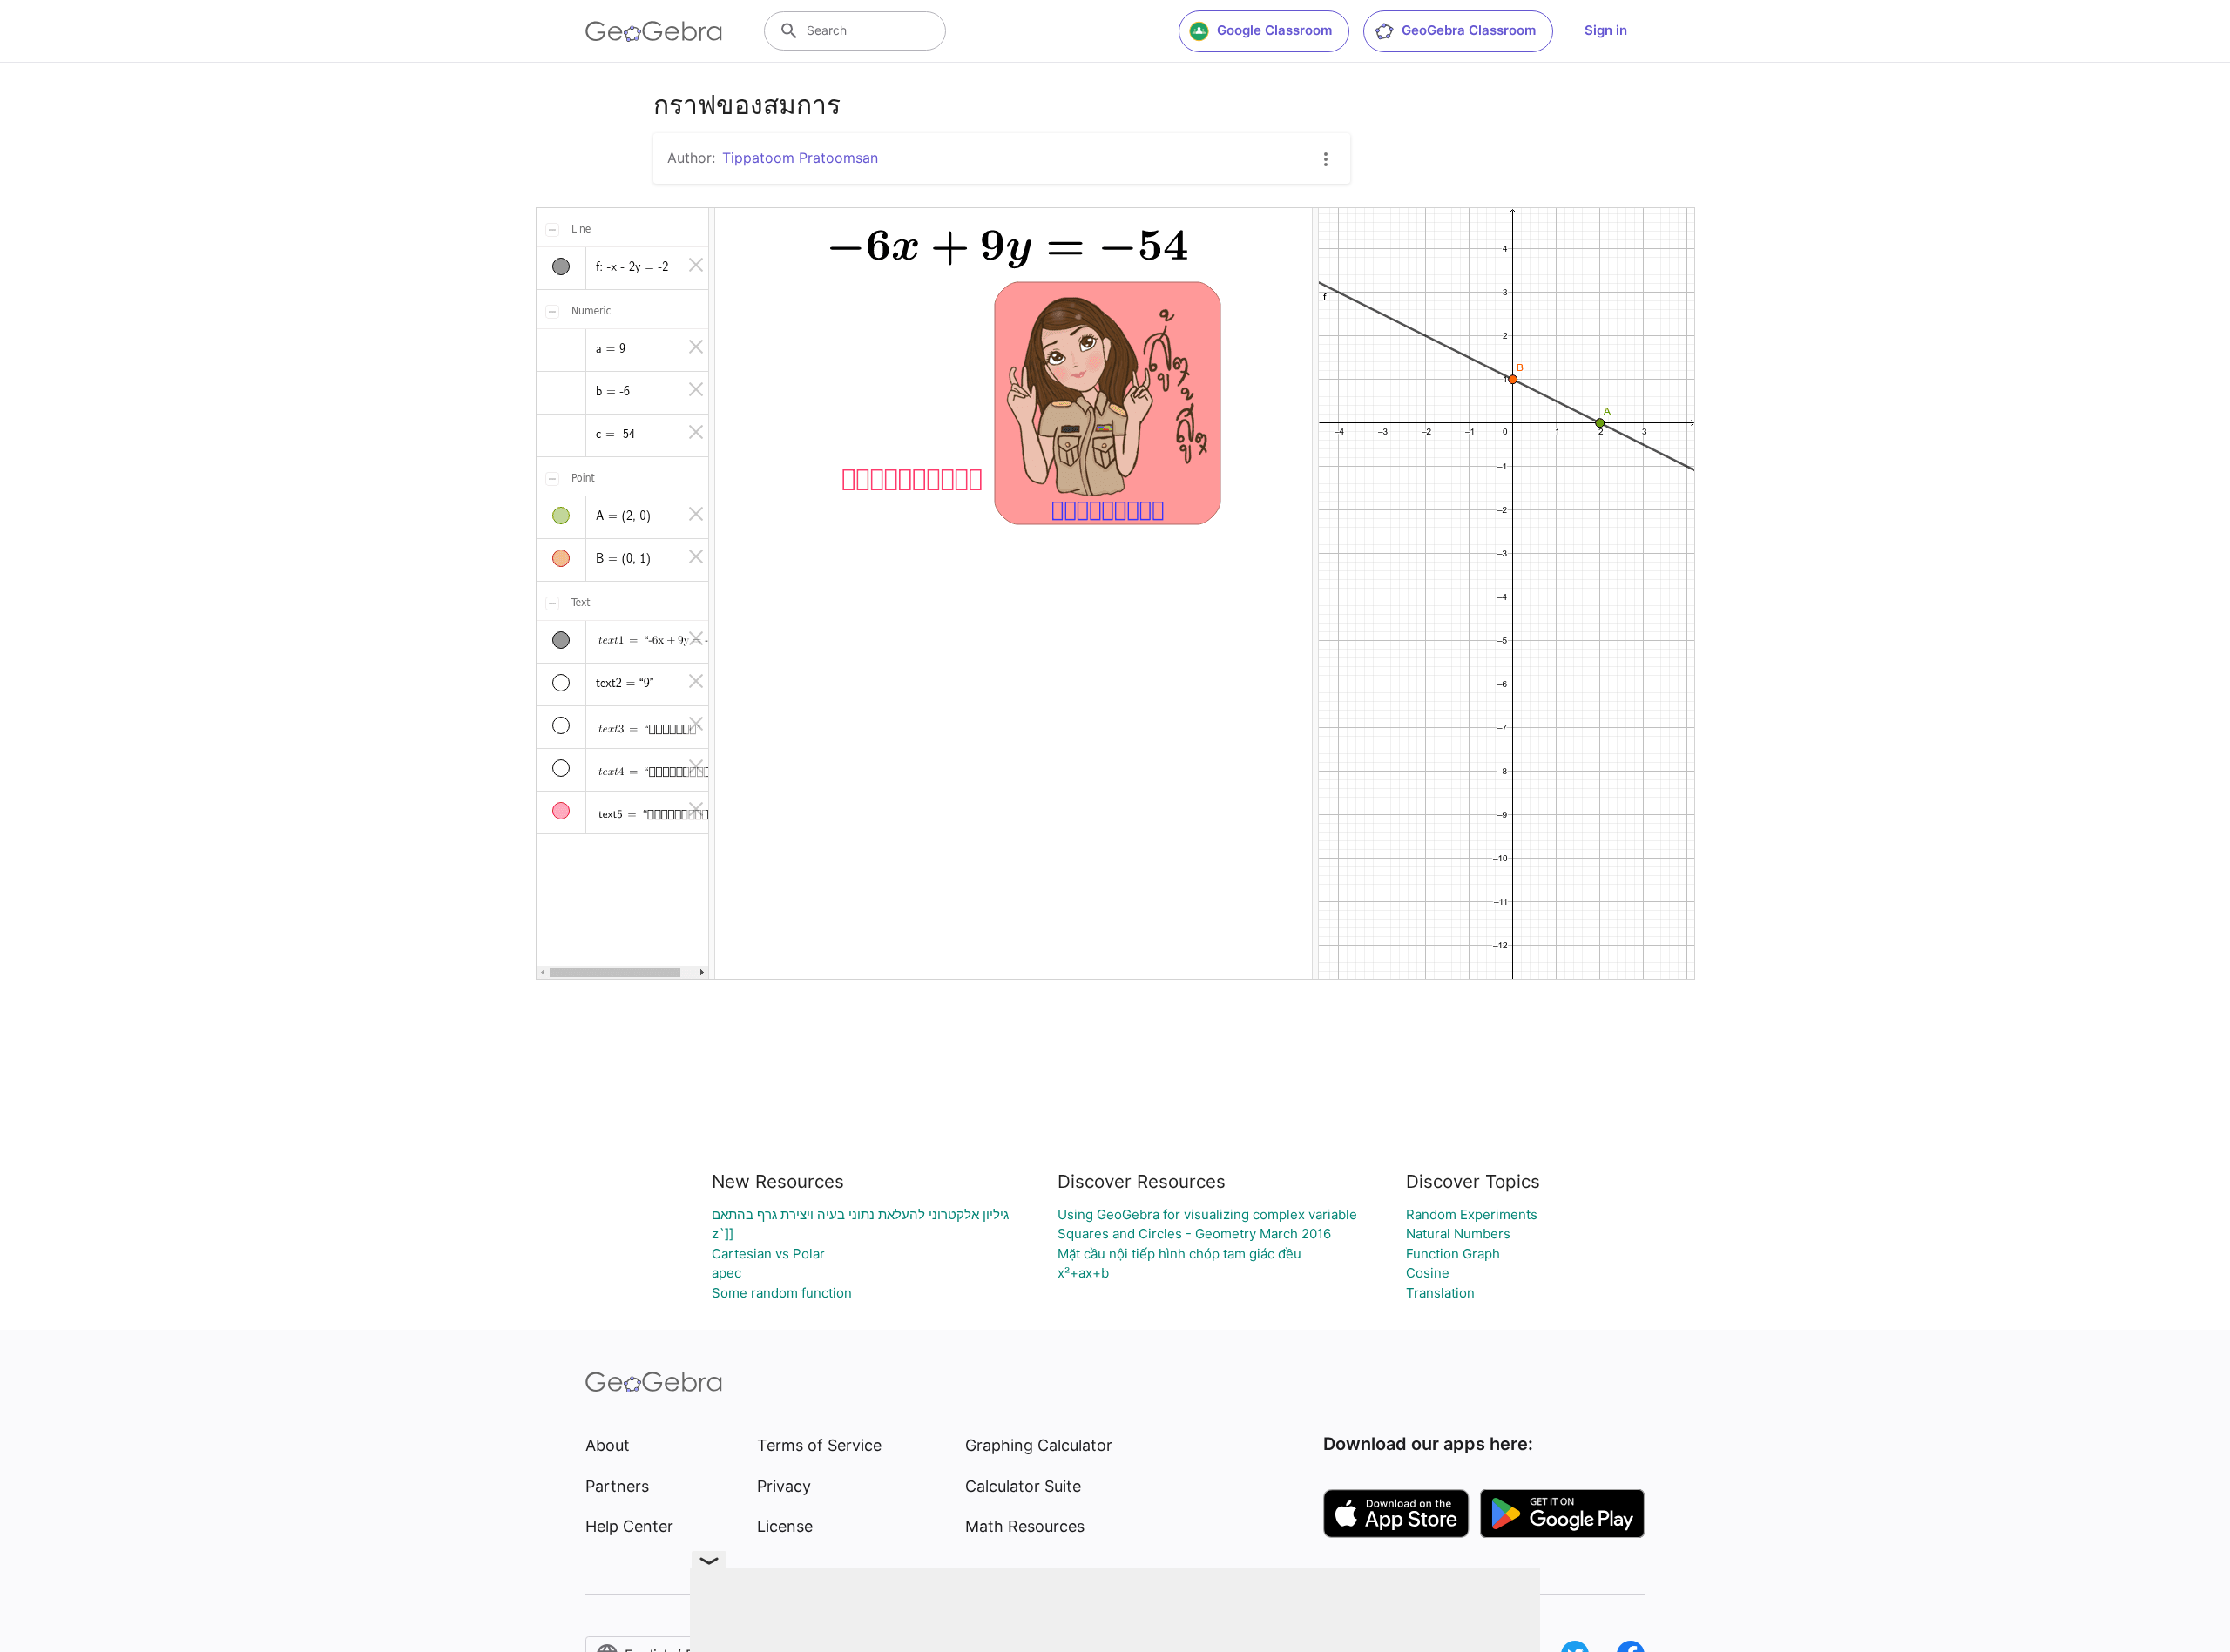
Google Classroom (1274, 30)
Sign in (1606, 30)
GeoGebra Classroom (1469, 30)
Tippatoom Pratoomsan (800, 158)
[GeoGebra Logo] (654, 31)
